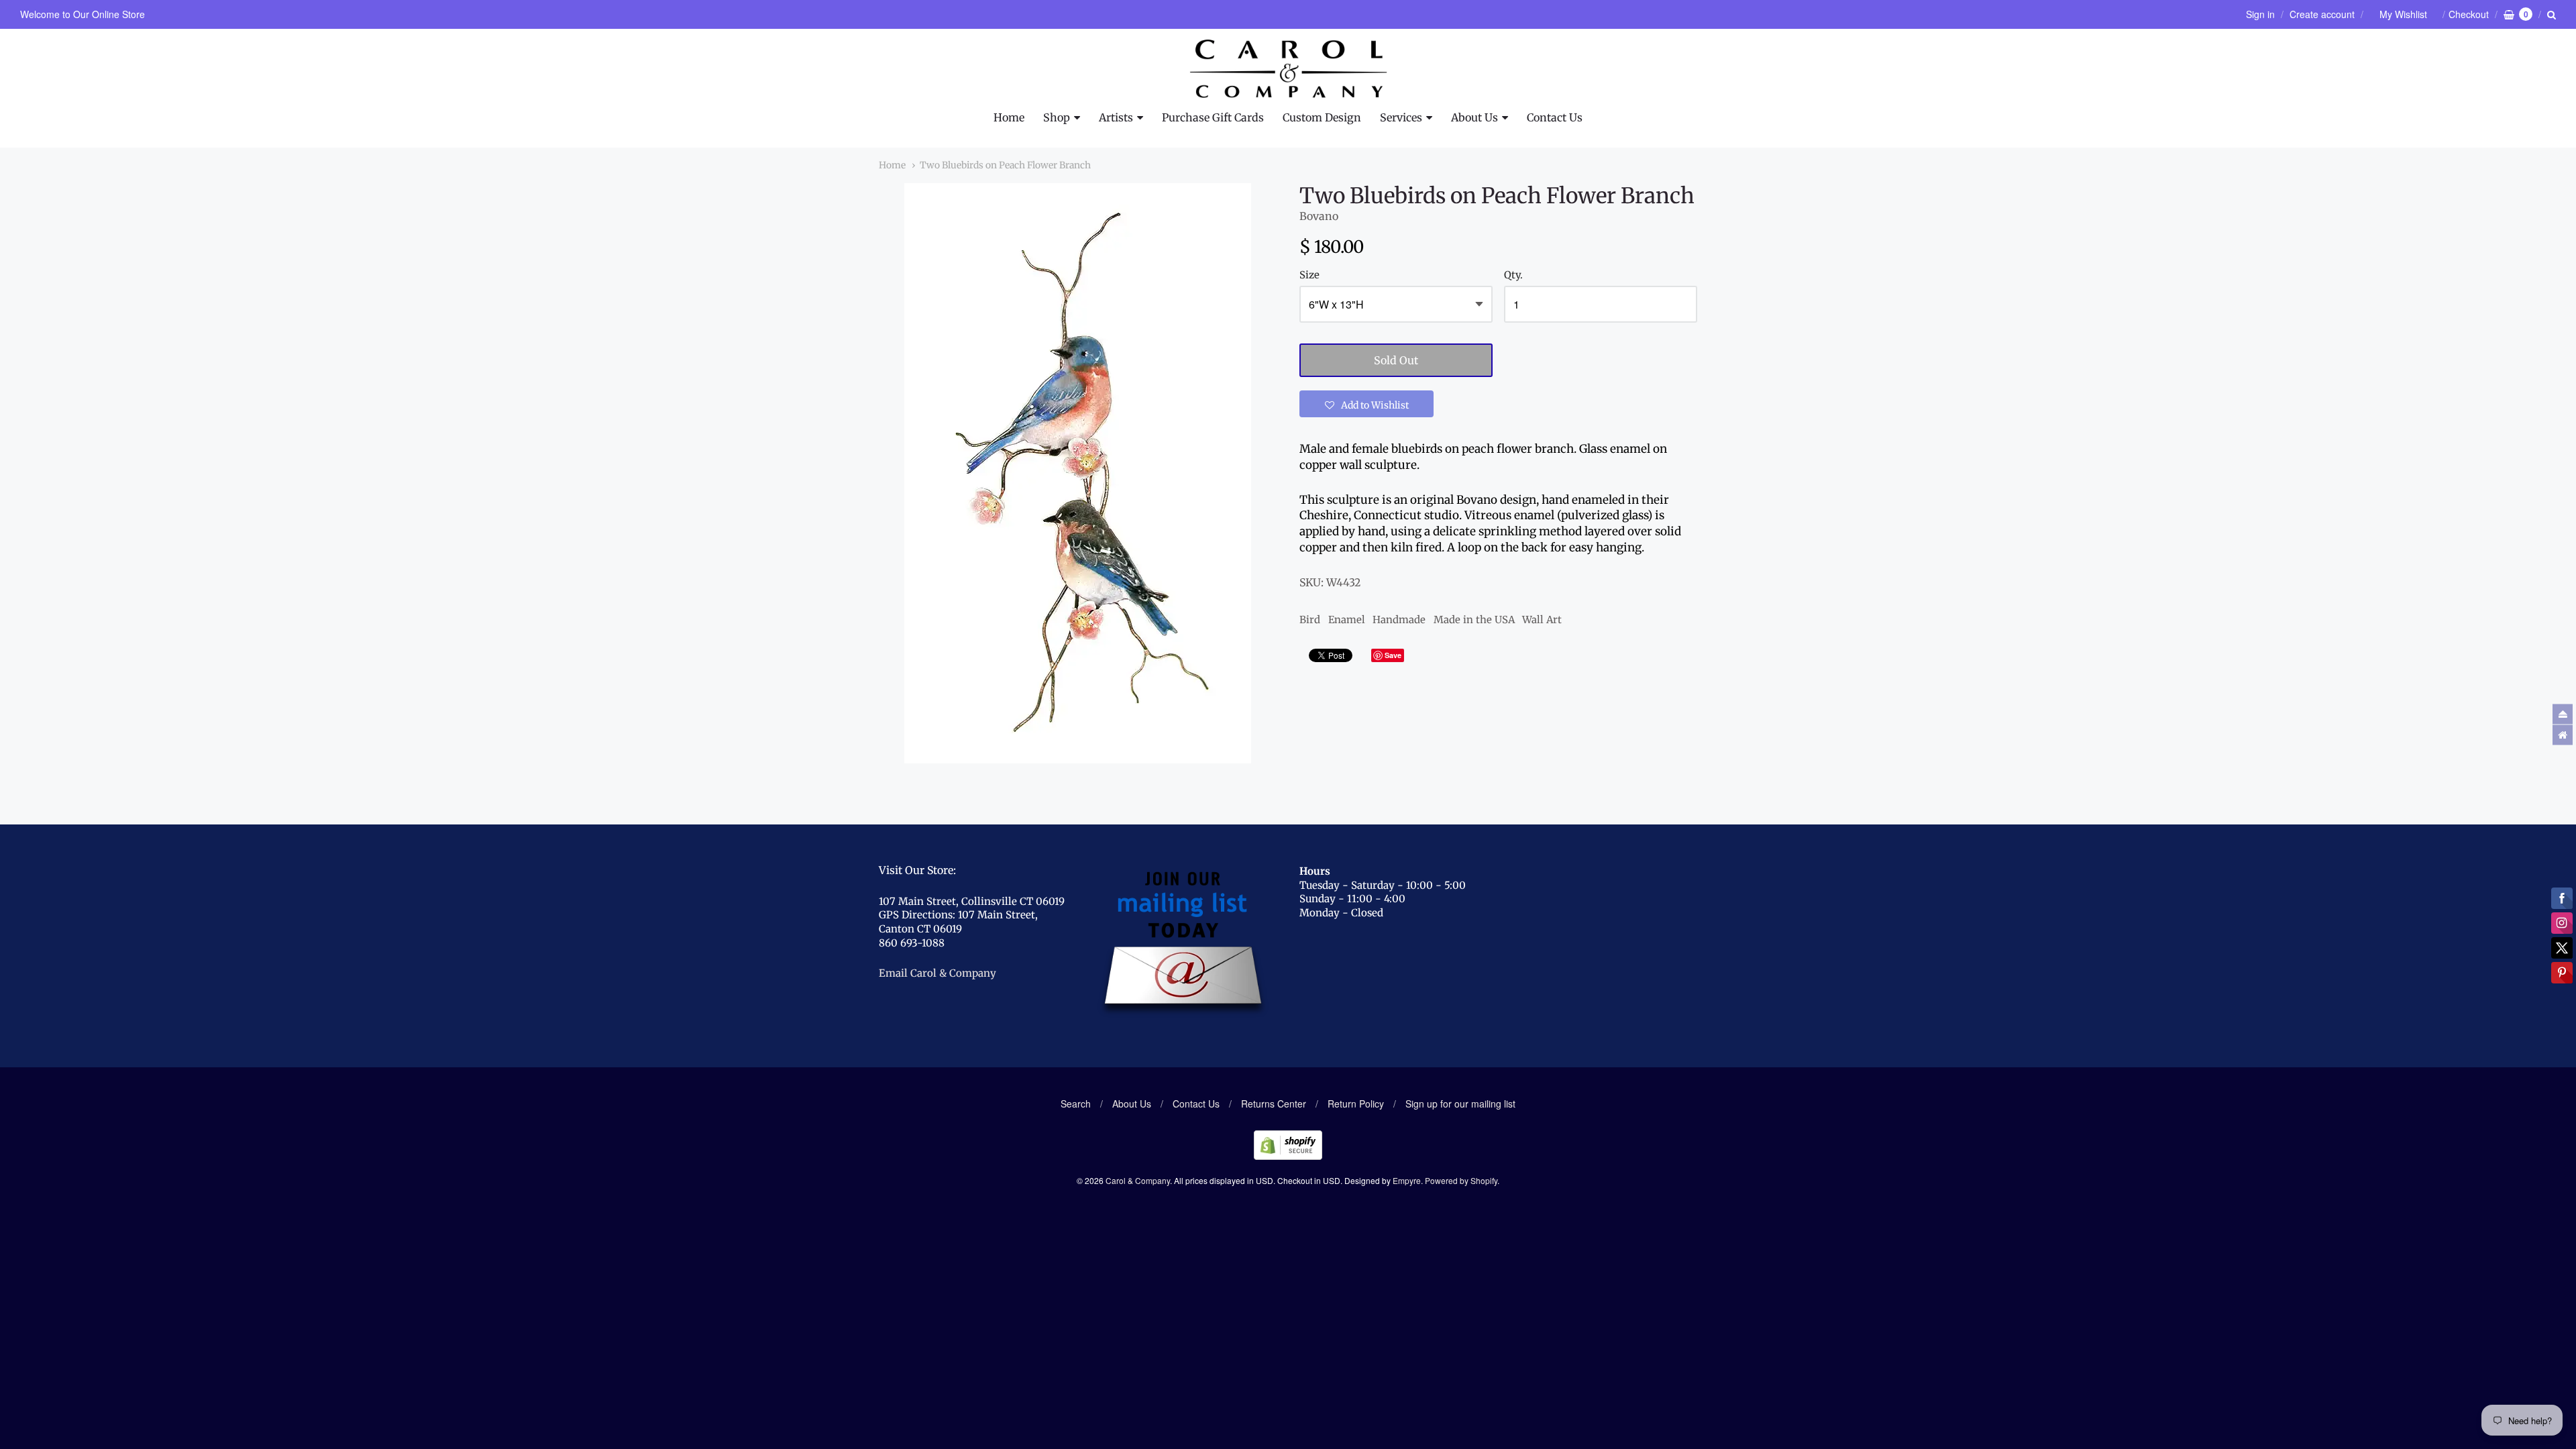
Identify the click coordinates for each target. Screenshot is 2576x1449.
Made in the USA (1474, 620)
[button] (1366, 404)
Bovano (1319, 216)
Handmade (1399, 620)
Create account (2322, 14)
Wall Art (1542, 620)
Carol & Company (1138, 1180)
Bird (1310, 620)
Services (1401, 117)
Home (1009, 117)
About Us (1474, 117)
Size (1309, 275)
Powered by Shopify (1461, 1180)
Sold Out (1396, 360)
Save (1393, 655)
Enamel (1347, 620)
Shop (1057, 117)
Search (1076, 1104)
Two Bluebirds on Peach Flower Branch (1005, 165)
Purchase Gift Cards (1213, 117)
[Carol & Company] (1288, 69)
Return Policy (1356, 1104)
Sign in (2260, 14)
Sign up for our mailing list (1460, 1104)
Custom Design (1322, 117)
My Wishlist (2403, 14)
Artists (1116, 117)
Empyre (1407, 1180)
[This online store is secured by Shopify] (1288, 1156)
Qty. (1513, 275)
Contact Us (1555, 117)
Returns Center (1274, 1104)
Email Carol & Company (937, 973)
